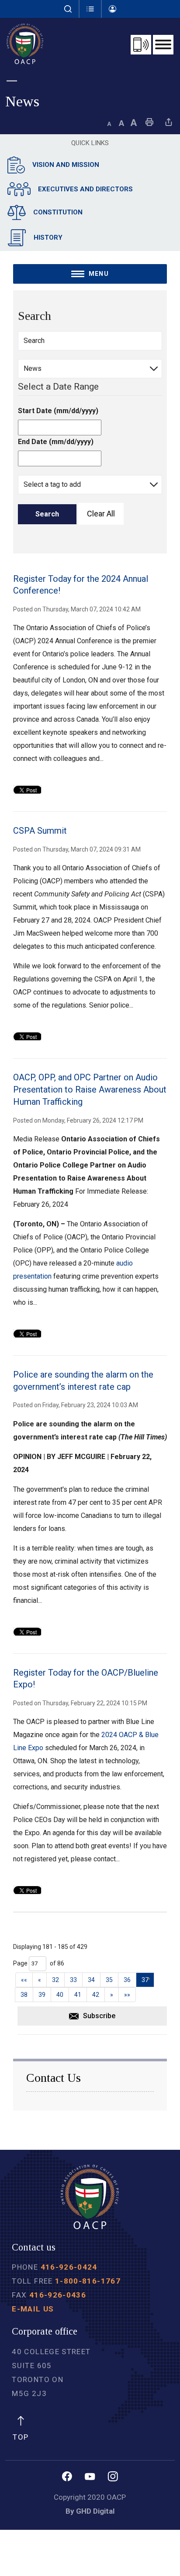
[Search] (68, 9)
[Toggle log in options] (112, 9)
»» (127, 1995)
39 (42, 1995)
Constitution (58, 212)
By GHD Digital (90, 2511)
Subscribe (99, 2016)
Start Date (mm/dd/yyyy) (58, 411)
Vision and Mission (66, 165)
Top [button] (21, 2437)
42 (96, 1995)
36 (127, 1980)
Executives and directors (85, 189)
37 (145, 1980)
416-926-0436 (58, 2295)
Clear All (101, 514)
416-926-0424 (69, 2267)
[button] (90, 9)
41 (78, 1995)
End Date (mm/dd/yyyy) (56, 442)
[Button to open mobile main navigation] (163, 45)
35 (109, 1980)
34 (91, 1980)
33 (73, 1980)
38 (24, 1995)
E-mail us (33, 2309)
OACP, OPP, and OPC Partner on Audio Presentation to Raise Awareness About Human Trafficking (90, 1089)
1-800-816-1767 (88, 2281)
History (48, 238)
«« (24, 1980)
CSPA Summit (40, 831)
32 (55, 1980)
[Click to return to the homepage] (25, 44)
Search (47, 514)
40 (60, 1995)
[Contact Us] (141, 45)
